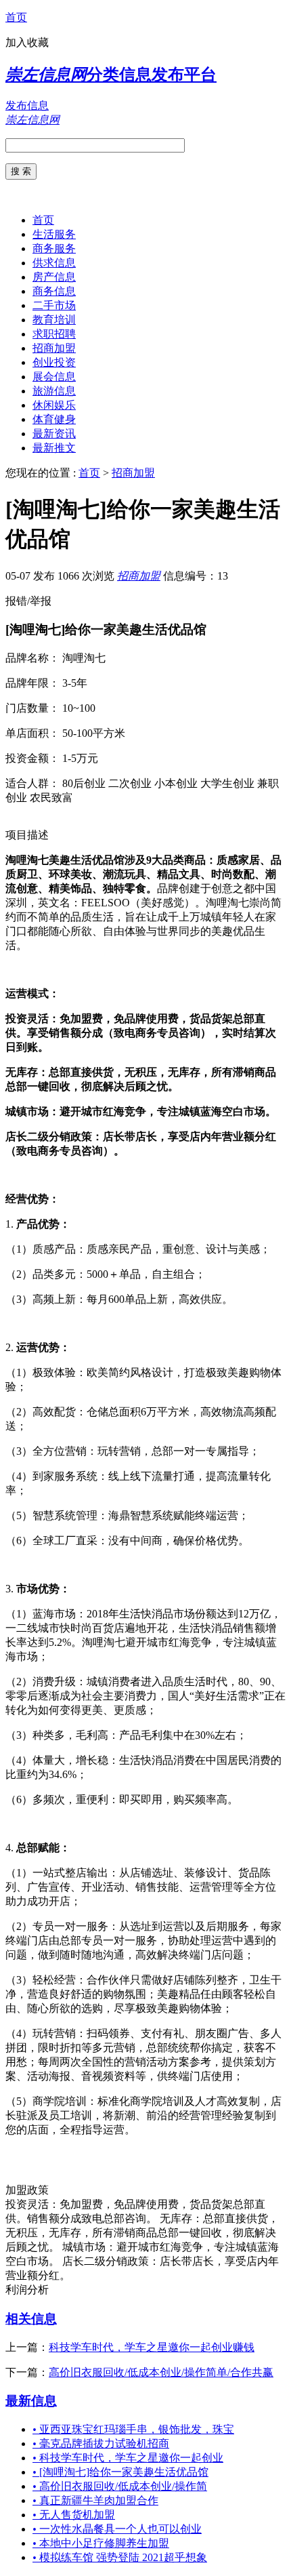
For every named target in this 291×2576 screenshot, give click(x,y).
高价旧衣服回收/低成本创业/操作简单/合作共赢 (161, 2372)
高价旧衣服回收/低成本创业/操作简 (120, 2486)
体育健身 (54, 419)
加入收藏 (27, 42)
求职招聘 (54, 334)
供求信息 (54, 263)
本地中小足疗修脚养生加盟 (101, 2543)
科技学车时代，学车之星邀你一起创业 (128, 2458)
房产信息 (54, 277)
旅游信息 (54, 391)
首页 (16, 17)
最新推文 (54, 448)
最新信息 (31, 2401)
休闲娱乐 (54, 405)
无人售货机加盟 (74, 2515)
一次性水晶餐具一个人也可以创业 (117, 2529)
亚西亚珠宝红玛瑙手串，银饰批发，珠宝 (133, 2429)
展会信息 (54, 377)
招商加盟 (54, 348)
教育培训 (54, 320)
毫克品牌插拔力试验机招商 (101, 2443)
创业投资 (54, 362)
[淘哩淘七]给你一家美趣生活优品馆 (120, 2472)
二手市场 (54, 305)
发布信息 (27, 105)
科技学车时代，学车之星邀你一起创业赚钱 (152, 2347)
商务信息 (54, 291)
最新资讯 (54, 434)
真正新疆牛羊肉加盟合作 (95, 2500)
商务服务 (54, 248)
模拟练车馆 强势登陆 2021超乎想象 (120, 2557)
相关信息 (31, 2319)
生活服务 (54, 234)
